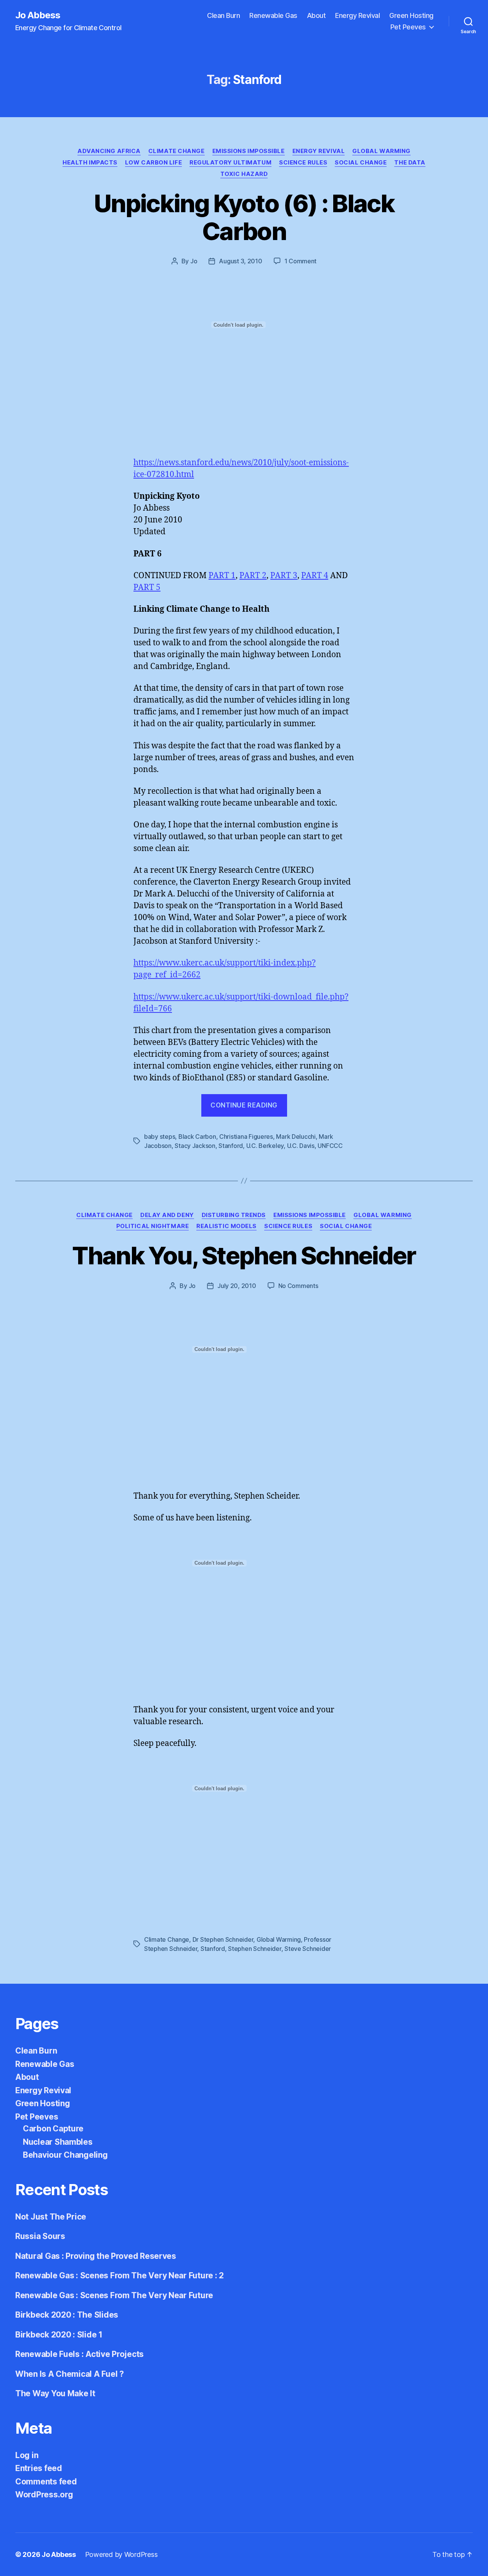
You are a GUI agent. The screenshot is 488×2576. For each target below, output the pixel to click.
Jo (194, 261)
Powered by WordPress (121, 2554)
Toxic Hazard (244, 174)
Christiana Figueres (246, 1136)
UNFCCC (330, 1146)
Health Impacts (90, 163)
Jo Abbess (38, 15)
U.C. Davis (301, 1146)
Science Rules (303, 163)
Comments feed (46, 2482)
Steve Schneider (308, 1949)
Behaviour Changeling (65, 2155)
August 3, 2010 (240, 261)
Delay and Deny (167, 1215)
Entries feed (39, 2468)
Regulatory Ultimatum (230, 163)
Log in (27, 2455)
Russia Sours (40, 2236)
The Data (410, 163)
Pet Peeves (408, 27)
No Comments (298, 1286)
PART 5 (147, 588)
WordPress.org (44, 2495)
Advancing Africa (109, 151)
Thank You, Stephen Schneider (244, 1255)
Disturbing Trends (234, 1215)
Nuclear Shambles (58, 2142)
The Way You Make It (55, 2393)
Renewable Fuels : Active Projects (79, 2354)
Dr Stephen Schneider (223, 1939)
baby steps (160, 1136)
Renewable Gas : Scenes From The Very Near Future (114, 2295)
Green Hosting (411, 15)
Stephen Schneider (254, 1949)
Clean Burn (223, 15)
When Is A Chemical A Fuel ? (70, 2374)
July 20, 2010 (237, 1286)
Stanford (231, 1146)
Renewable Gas (273, 15)
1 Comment (301, 261)
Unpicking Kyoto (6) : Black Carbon (244, 217)
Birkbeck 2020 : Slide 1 (59, 2335)
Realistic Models (226, 1226)
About (316, 15)
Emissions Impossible (249, 151)
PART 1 (222, 576)
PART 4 (315, 576)
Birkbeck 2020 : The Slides (67, 2315)
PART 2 (253, 576)
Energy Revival (357, 15)
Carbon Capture (53, 2129)
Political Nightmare (152, 1226)
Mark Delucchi (296, 1136)
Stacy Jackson (195, 1146)
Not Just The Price (51, 2217)
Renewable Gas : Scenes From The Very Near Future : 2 (120, 2275)
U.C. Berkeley (265, 1146)
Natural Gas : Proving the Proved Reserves (96, 2256)
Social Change (361, 163)
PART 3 (284, 576)
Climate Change (177, 151)
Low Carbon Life (153, 163)
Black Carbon (197, 1136)
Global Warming (381, 151)
